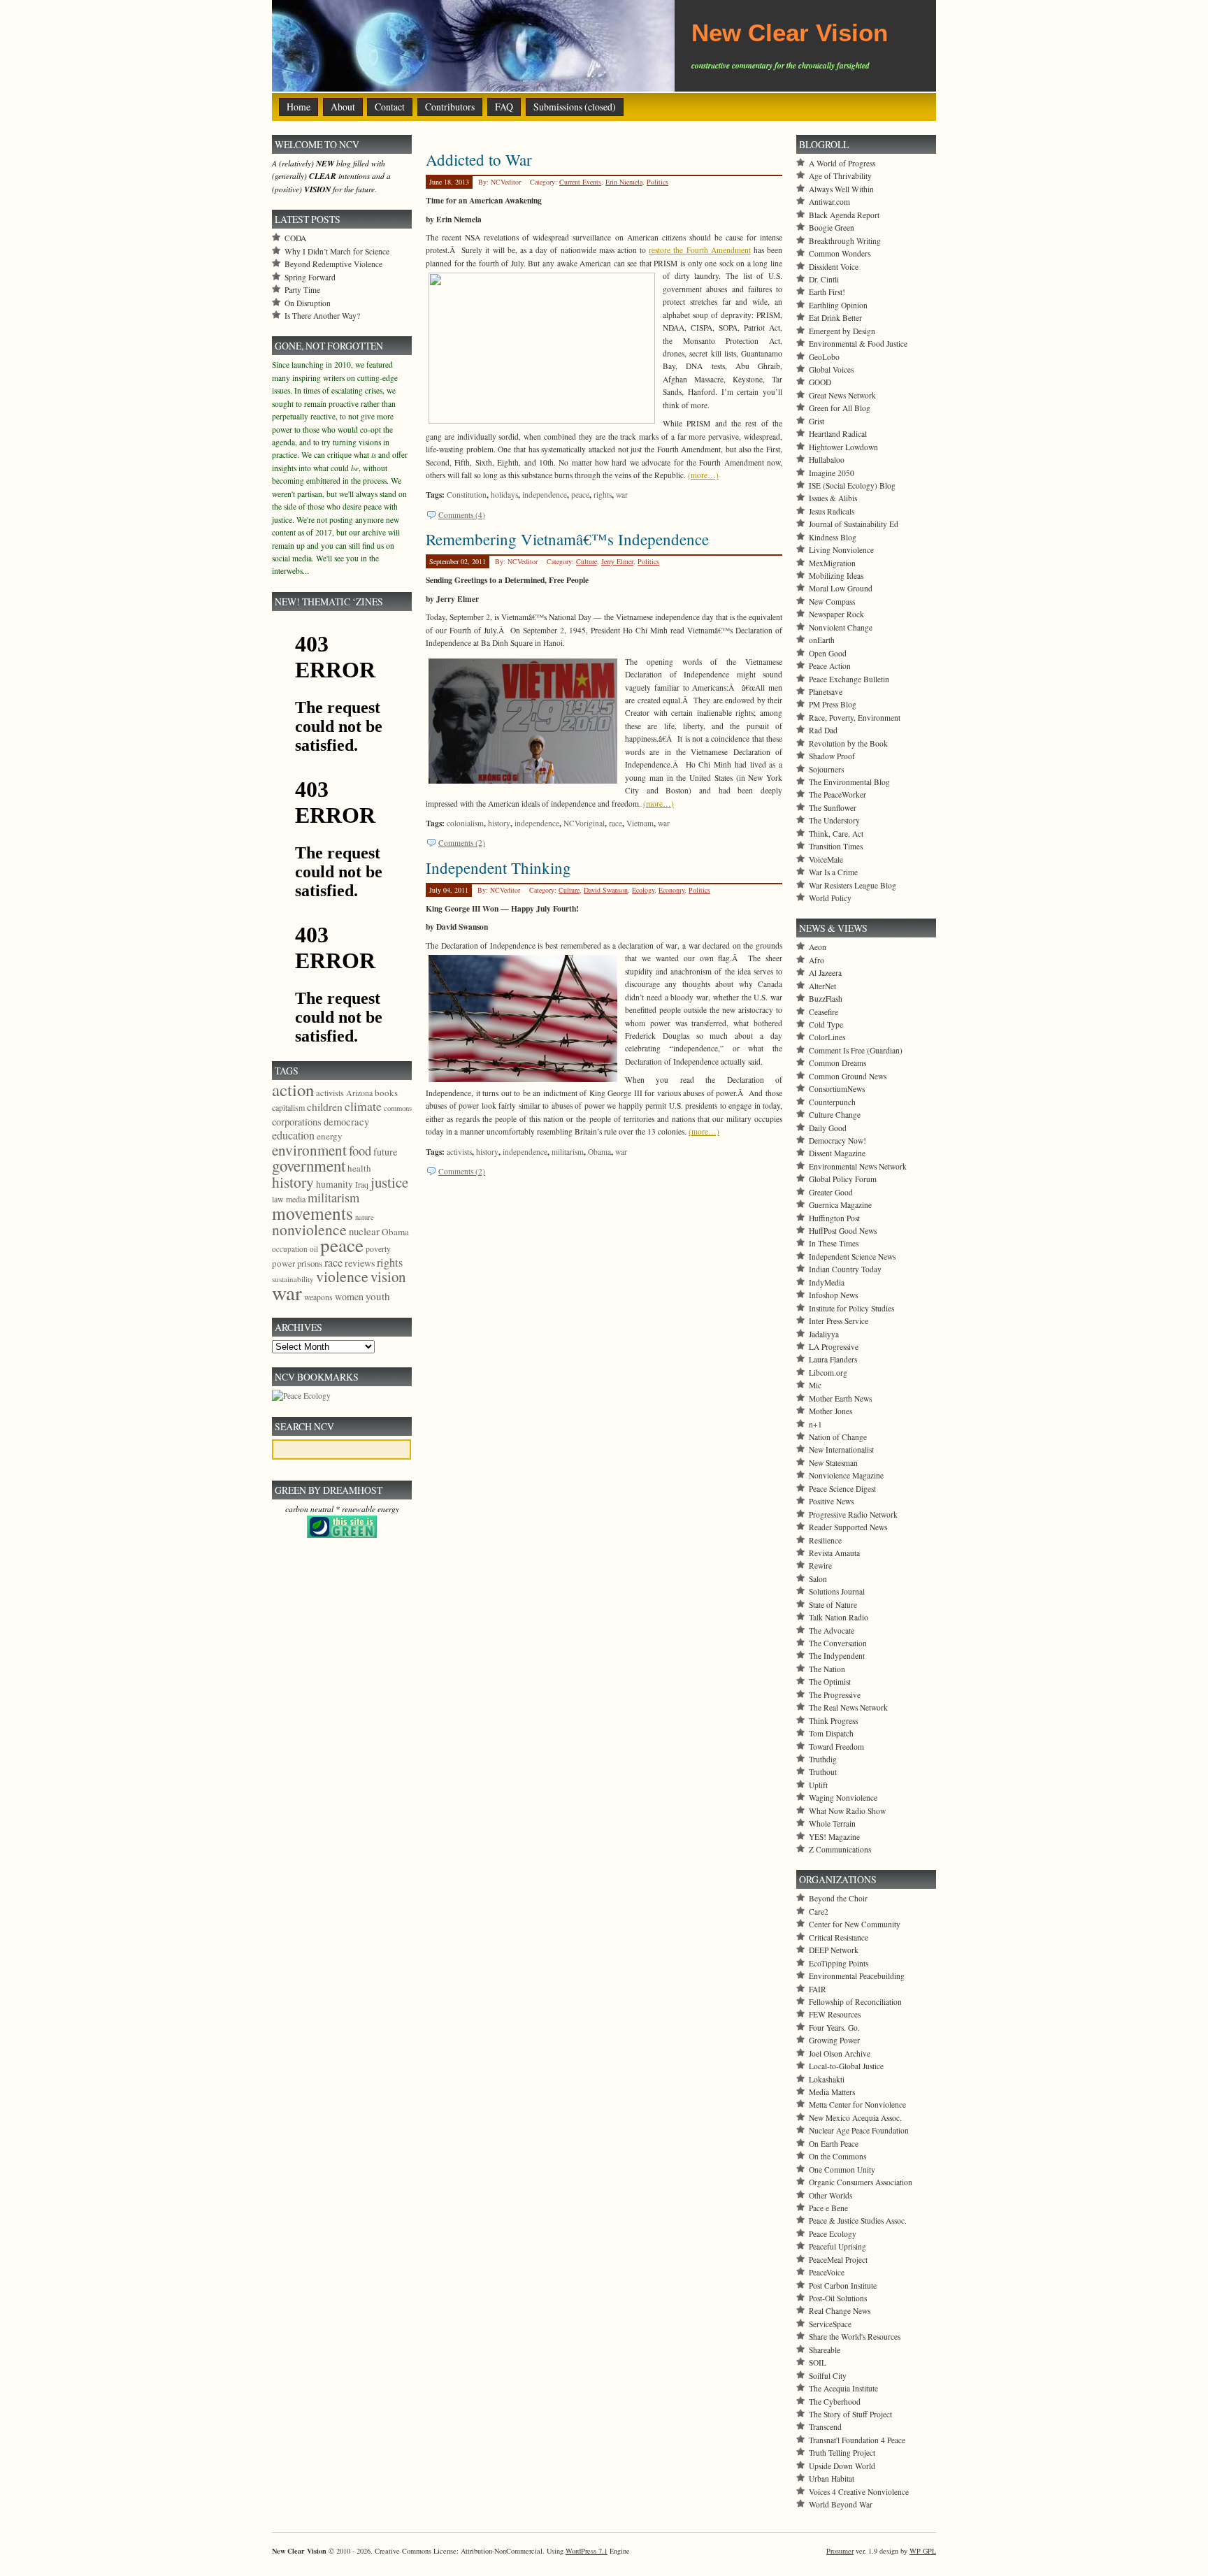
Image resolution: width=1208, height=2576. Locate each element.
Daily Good (828, 1128)
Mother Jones (830, 1411)
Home (299, 107)
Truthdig (823, 1759)
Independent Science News (852, 1257)
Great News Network (842, 395)
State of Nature (833, 1605)
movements (312, 1213)
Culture (587, 561)
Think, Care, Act (836, 834)
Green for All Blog (840, 408)
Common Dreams (837, 1063)
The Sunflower (833, 808)
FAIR (818, 1989)
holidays (504, 495)
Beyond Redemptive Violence (333, 264)
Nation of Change (838, 1437)
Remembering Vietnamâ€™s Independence (567, 539)
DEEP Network (834, 1950)
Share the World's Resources (855, 2337)
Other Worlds (830, 2195)
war (622, 495)
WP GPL (923, 2551)
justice (389, 1182)
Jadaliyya (824, 1334)
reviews (360, 1263)
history (499, 823)
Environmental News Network (858, 1166)
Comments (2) (462, 843)
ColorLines (827, 1037)
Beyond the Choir (838, 1898)
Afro (817, 960)
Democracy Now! (837, 1141)
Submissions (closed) (575, 107)
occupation (290, 1249)
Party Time (302, 290)
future (385, 1152)
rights (603, 495)
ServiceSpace (830, 2324)
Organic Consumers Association (861, 2182)
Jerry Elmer (617, 561)
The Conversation (838, 1643)
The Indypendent (837, 1656)
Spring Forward (310, 277)
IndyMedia (827, 1282)
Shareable (825, 2350)
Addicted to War (479, 159)
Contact (390, 107)
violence (342, 1276)
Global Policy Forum (843, 1179)
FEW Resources (835, 2014)
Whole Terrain (832, 1823)
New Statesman (833, 1463)
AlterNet (822, 986)
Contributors (450, 107)
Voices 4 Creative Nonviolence (859, 2492)
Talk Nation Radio (839, 1617)
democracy (346, 1121)
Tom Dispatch (831, 1733)
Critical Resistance (839, 1937)
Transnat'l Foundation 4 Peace (857, 2440)
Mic (815, 1385)
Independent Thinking (498, 868)
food (360, 1150)
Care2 (819, 1912)
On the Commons (837, 2156)
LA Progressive (834, 1347)
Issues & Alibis (833, 498)
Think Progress (833, 1721)
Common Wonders (840, 253)
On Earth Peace (834, 2144)
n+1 (815, 1424)
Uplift (818, 1785)
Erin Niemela (624, 182)
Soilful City (828, 2376)
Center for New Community (855, 1924)
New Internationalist (841, 1449)
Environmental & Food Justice (858, 344)
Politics (657, 182)
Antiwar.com (829, 202)
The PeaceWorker (837, 794)
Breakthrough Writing (845, 241)
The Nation (827, 1669)
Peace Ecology (833, 2234)
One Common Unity (842, 2170)
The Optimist (830, 1682)
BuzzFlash (826, 999)
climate (363, 1106)
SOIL (818, 2362)
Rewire (820, 1566)
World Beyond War (841, 2504)
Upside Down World (842, 2466)
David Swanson (606, 890)
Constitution (467, 495)
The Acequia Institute (843, 2388)
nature (365, 1217)
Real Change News (840, 2311)
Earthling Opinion (838, 305)
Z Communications (840, 1849)
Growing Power (834, 2040)
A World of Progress (842, 163)
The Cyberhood (835, 2402)
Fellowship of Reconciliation (855, 2002)
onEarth (822, 640)
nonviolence (309, 1229)
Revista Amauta (834, 1553)
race (616, 823)
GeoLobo (824, 357)
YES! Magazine (834, 1837)
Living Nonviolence (841, 550)
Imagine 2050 (832, 473)
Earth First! (827, 292)
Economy (671, 890)
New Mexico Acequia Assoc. (855, 2118)
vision (388, 1276)
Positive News (831, 1501)
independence (545, 495)
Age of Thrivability (840, 176)
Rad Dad (823, 730)
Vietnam (640, 823)
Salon (818, 1579)
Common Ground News (848, 1076)
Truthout (823, 1772)
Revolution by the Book (848, 743)
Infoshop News (833, 1295)
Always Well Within (841, 189)
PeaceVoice (827, 2272)
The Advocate (832, 1631)
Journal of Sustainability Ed (854, 524)
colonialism (465, 823)
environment (309, 1150)
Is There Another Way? (322, 316)
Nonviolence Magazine (846, 1475)
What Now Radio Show (847, 1811)
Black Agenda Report (844, 215)
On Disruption (308, 303)
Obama (599, 1152)
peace (580, 495)
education (293, 1135)
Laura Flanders (833, 1359)
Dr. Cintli (824, 279)
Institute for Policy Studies (851, 1308)
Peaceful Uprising (837, 2246)
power (283, 1263)
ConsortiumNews (837, 1089)
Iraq (362, 1184)
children (325, 1107)
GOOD (820, 382)
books (386, 1093)
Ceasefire (824, 1012)
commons (398, 1108)
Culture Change (835, 1115)
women (349, 1296)
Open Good (828, 653)
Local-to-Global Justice (846, 2066)
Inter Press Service (839, 1321)
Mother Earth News (840, 1398)
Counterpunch (832, 1102)
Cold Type (826, 1024)
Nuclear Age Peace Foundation (859, 2130)
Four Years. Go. (834, 2028)
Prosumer (840, 2551)
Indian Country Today (845, 1269)
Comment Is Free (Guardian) (856, 1050)
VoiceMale (826, 859)
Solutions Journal (837, 1591)
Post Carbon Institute (843, 2286)
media (296, 1199)
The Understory (834, 820)
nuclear (364, 1231)
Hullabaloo (827, 460)
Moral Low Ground (841, 588)
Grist (817, 421)
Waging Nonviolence (843, 1798)
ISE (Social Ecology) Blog (852, 485)
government (309, 1165)
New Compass (832, 602)
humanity (335, 1184)
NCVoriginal (584, 823)
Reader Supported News (848, 1527)
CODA (295, 238)
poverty (378, 1249)
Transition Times (836, 846)
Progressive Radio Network (853, 1514)
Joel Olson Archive (840, 2053)
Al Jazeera (825, 973)
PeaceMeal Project (838, 2260)
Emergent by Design (842, 331)
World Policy (830, 898)
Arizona (359, 1093)
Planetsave (826, 692)
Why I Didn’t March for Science (337, 251)
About (343, 107)
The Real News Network (848, 1707)
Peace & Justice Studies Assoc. (858, 2221)
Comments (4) (462, 515)
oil (314, 1249)
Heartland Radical (838, 434)
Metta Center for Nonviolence (857, 2104)
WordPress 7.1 (587, 2551)
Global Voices (831, 369)
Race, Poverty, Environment (855, 718)
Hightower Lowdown (843, 447)
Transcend (825, 2427)
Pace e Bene (828, 2208)
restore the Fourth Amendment (699, 250)
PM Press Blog (833, 704)
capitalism (288, 1107)
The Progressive (835, 1695)
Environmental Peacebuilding (857, 1976)
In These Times (834, 1243)
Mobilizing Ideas (836, 576)
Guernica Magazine (840, 1205)
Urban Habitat (832, 2478)
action (293, 1089)
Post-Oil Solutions (838, 2298)
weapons (318, 1297)
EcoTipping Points (839, 1963)
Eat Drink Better (835, 318)
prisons (310, 1263)
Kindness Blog (833, 537)
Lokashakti (827, 2079)
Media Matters (832, 2092)
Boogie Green (832, 228)
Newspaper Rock (836, 614)
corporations (297, 1122)
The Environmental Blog (849, 782)
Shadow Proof (832, 756)
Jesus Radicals (832, 511)
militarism (568, 1152)
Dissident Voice (834, 267)
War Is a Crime (833, 872)
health (359, 1168)
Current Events (580, 182)
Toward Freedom (836, 1747)
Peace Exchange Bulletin (849, 679)
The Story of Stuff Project (850, 2414)
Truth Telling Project (842, 2453)
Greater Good (831, 1192)
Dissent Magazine (837, 1153)
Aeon (818, 947)
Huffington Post (834, 1218)
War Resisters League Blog (853, 885)
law (278, 1199)
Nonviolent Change (841, 627)
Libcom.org (828, 1373)
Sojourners (826, 769)
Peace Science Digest (842, 1489)
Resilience (825, 1540)
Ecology (643, 890)
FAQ (504, 107)
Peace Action (830, 666)
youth (378, 1296)
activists (459, 1152)
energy (330, 1136)
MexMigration (832, 563)
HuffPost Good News (843, 1231)
